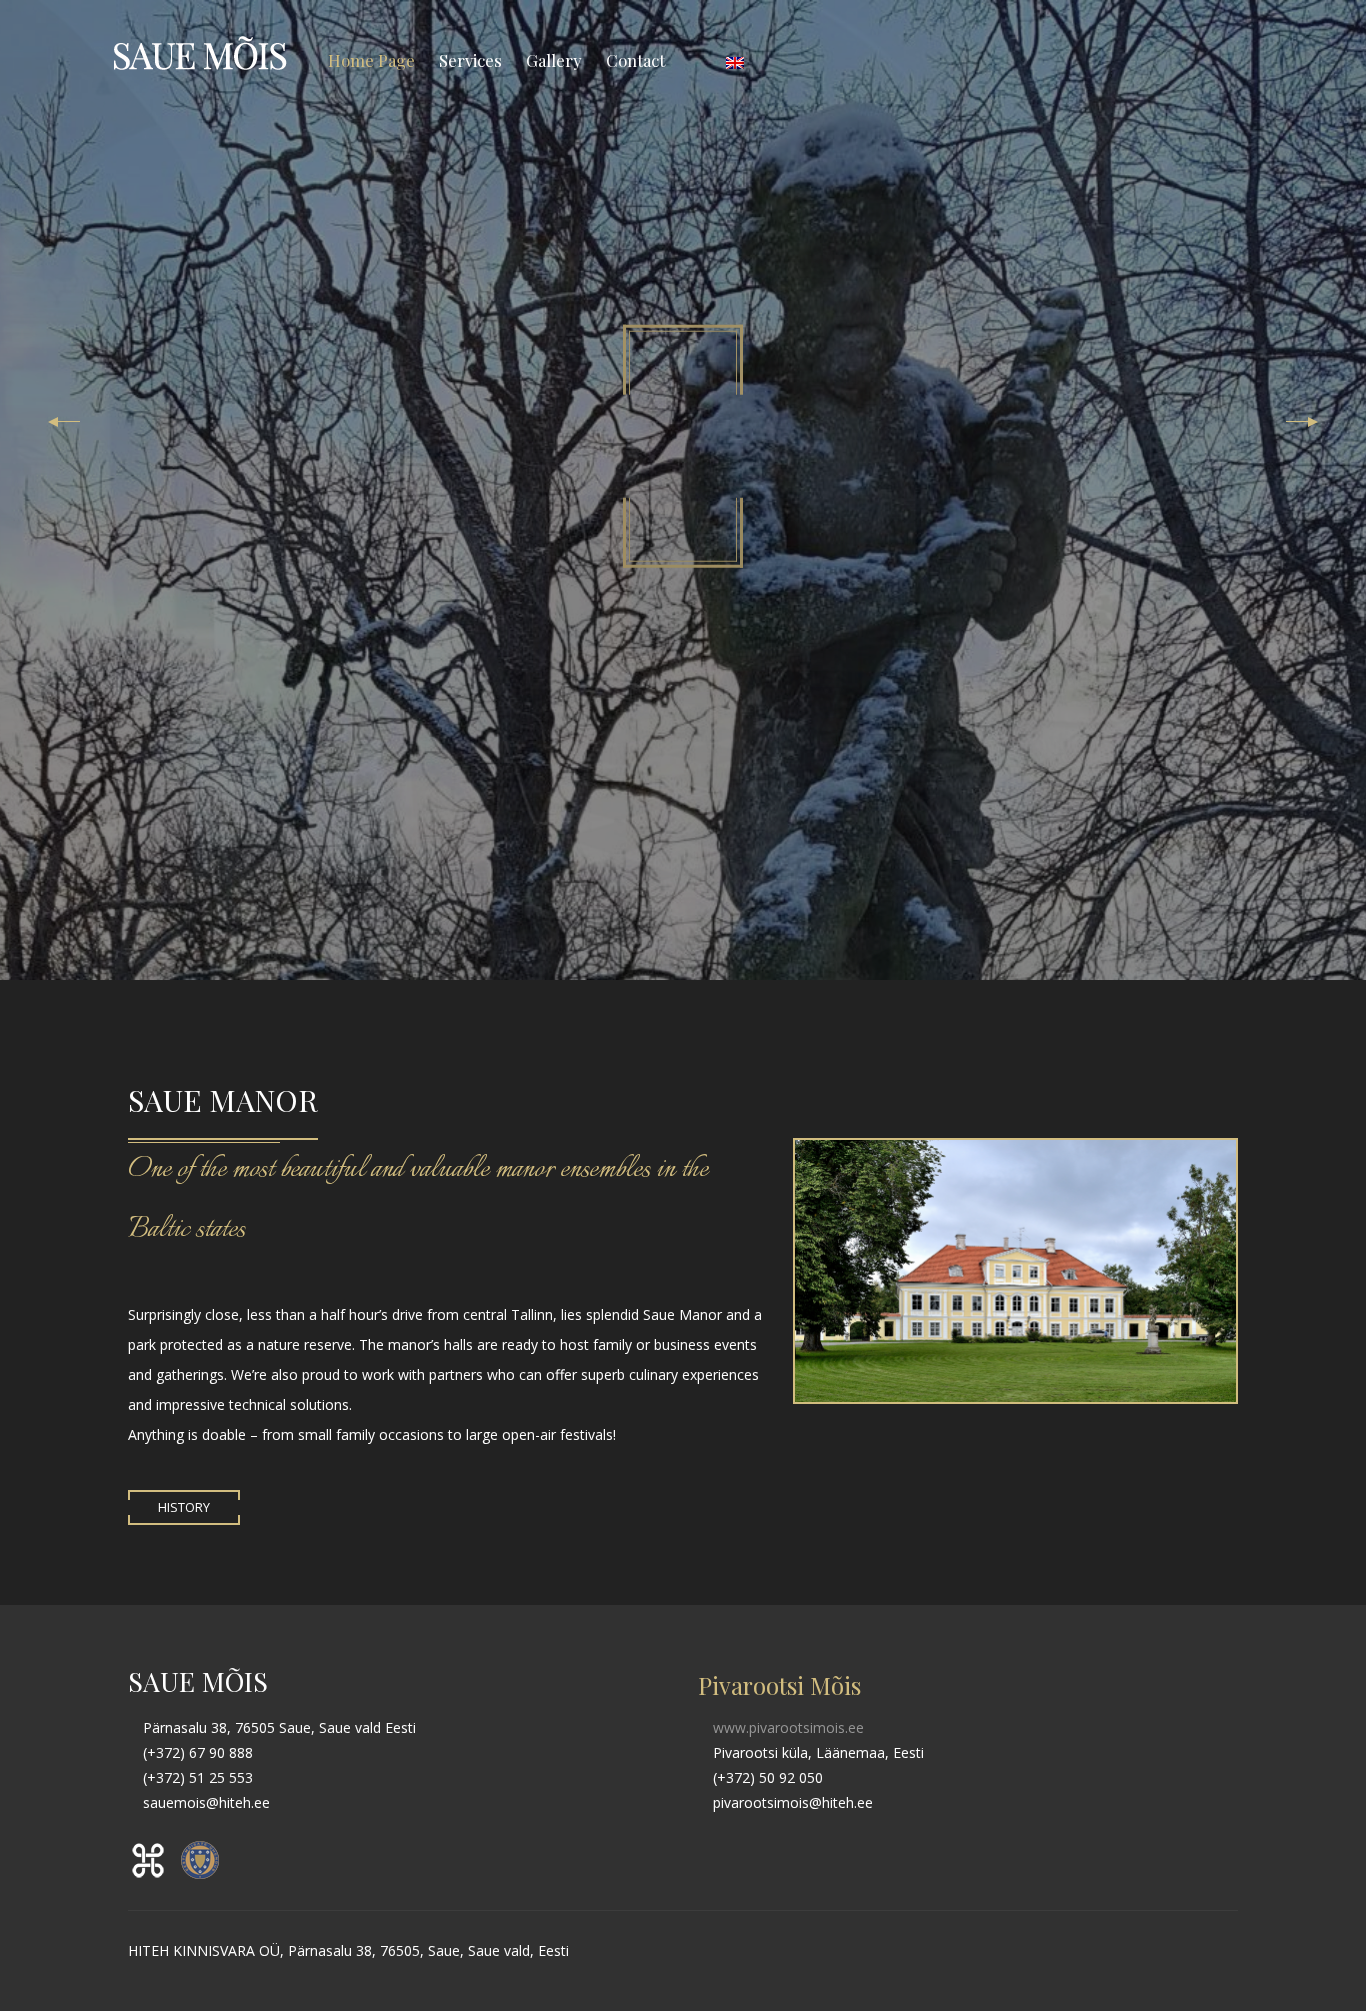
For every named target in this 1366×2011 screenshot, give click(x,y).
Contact (635, 60)
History (184, 1507)
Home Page (371, 60)
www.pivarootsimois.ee (786, 1727)
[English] (735, 60)
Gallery (554, 60)
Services (470, 60)
